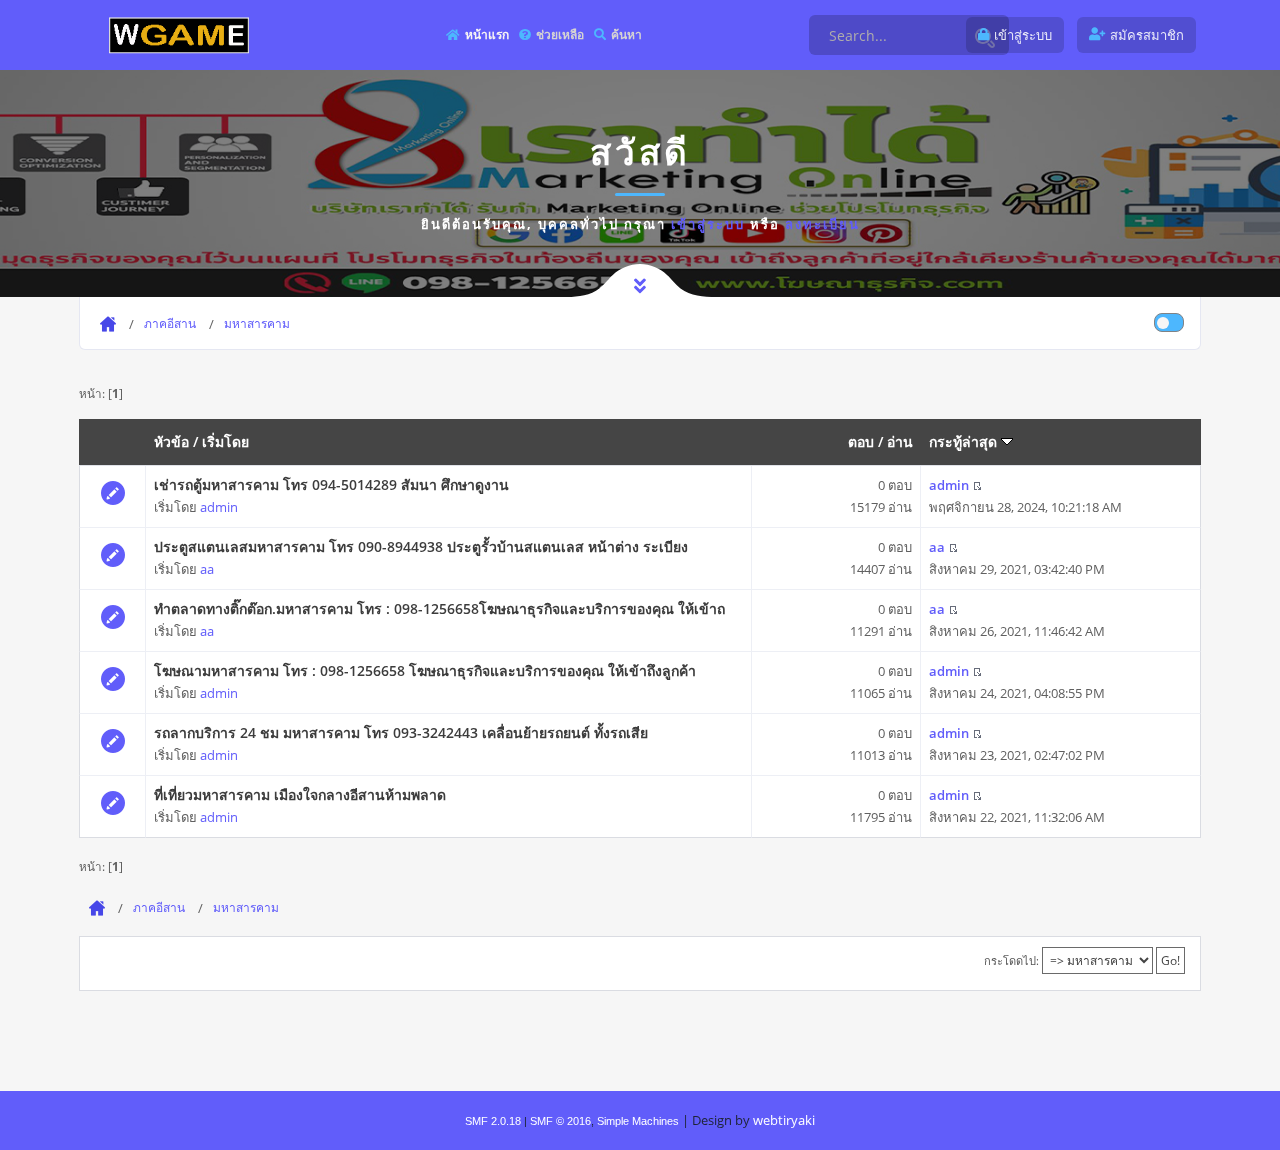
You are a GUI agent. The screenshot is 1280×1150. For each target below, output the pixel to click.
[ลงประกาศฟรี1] (179, 34)
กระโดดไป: (1011, 960)
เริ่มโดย (225, 441)
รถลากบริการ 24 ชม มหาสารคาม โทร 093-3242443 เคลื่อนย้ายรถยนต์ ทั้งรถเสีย (401, 732)
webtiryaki (784, 1120)
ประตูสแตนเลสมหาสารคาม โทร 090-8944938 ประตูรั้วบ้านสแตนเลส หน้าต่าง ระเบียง (421, 546)
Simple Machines (638, 1121)
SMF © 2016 (560, 1121)
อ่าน (900, 441)
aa (207, 569)
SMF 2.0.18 (493, 1121)
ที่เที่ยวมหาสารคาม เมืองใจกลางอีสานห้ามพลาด (300, 794)
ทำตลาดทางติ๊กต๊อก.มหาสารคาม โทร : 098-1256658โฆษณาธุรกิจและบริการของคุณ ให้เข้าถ (439, 608)
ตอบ (861, 441)
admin (219, 507)
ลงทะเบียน (822, 224)
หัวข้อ (171, 441)
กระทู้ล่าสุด (965, 441)
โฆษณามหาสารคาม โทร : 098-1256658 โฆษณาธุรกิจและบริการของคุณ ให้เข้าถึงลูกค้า (425, 670)
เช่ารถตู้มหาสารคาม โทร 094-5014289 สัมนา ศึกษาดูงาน (331, 484)
